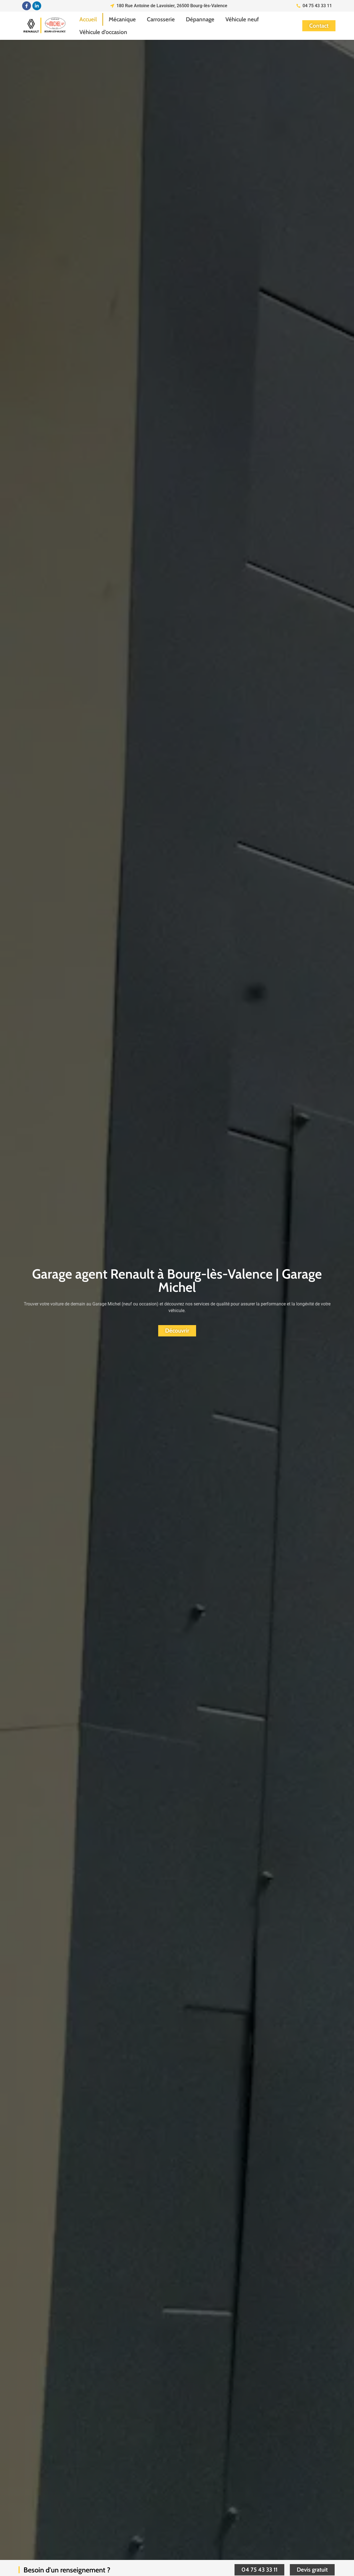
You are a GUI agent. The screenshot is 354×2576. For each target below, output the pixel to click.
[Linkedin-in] (37, 6)
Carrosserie (161, 19)
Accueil (88, 19)
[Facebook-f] (27, 6)
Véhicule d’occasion (103, 32)
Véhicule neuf (242, 19)
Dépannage (200, 19)
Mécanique (122, 19)
